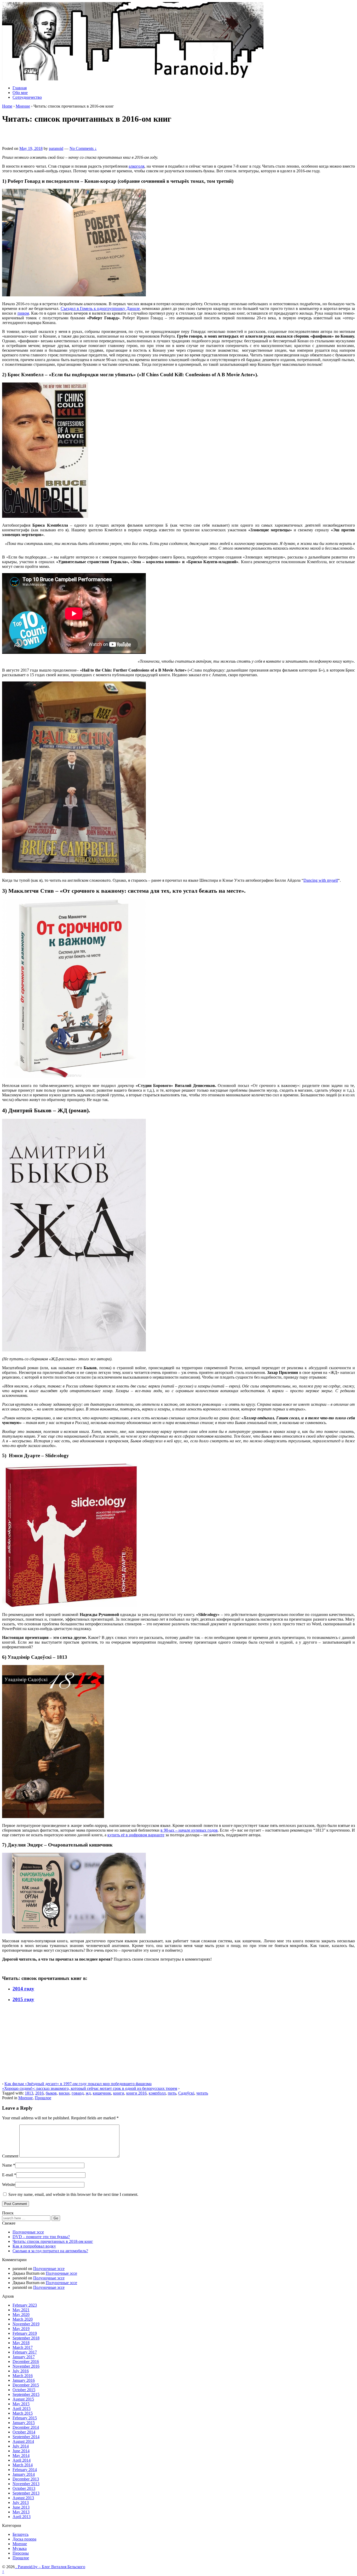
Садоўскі (186, 2093)
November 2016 (26, 2366)
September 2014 (26, 2437)
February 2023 (25, 2305)
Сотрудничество (27, 97)
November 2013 (26, 2484)
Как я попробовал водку (34, 2246)
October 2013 (24, 2488)
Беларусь (21, 2534)
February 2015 (25, 2418)
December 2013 (26, 2479)
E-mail (8, 2175)
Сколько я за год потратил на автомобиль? (50, 2251)
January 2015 (24, 2423)
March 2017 (23, 2347)
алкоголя (136, 166)
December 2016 (26, 2362)
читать (202, 2093)
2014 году (23, 1989)
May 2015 (21, 2404)
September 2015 (26, 2394)
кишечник (102, 2093)
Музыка (20, 2548)
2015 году (23, 1999)
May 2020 (21, 2315)
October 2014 (24, 2432)
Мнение (23, 106)
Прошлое (43, 2098)
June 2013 (21, 2507)
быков (51, 2093)
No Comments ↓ (83, 148)
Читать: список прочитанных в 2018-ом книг (53, 2241)
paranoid (56, 148)
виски (64, 2093)
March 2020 (23, 2319)
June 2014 (21, 2451)
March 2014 (23, 2465)
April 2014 (22, 2460)
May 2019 (21, 2329)
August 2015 (23, 2399)
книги (119, 2093)
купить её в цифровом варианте (136, 1835)
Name (7, 2165)
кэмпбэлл (157, 2093)
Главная (20, 88)
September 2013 (26, 2493)
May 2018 (21, 2343)
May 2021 (21, 2310)
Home (7, 106)
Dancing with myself (321, 880)
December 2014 (26, 2427)
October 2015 (24, 2390)
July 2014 (21, 2446)
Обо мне (20, 93)
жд (88, 2093)
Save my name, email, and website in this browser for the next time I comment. (73, 2194)
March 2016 (23, 2376)
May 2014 (21, 2456)
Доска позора (24, 2539)
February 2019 (25, 2333)
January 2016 (24, 2380)
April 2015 (22, 2409)
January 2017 (24, 2357)
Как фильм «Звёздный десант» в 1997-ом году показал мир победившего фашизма (78, 2084)
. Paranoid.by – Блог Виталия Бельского (50, 2567)
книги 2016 (136, 2093)
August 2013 (23, 2498)
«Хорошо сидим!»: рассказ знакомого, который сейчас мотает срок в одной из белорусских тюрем (90, 2088)
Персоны (21, 2553)
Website (9, 2184)
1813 (29, 2093)
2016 (39, 2093)
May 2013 (21, 2512)
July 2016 (21, 2371)
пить (172, 2093)
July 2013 (21, 2503)
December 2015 (26, 2385)
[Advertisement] (63, 137)
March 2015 (23, 2413)
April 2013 (22, 2517)
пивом (23, 313)
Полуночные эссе (28, 2232)
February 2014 (25, 2470)
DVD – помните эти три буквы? (41, 2237)
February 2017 (25, 2352)
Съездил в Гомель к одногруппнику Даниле (100, 308)
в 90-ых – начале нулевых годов (189, 1830)
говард (78, 2093)
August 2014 (23, 2441)
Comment (10, 2156)
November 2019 (26, 2324)
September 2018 (26, 2338)
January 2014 (24, 2474)
